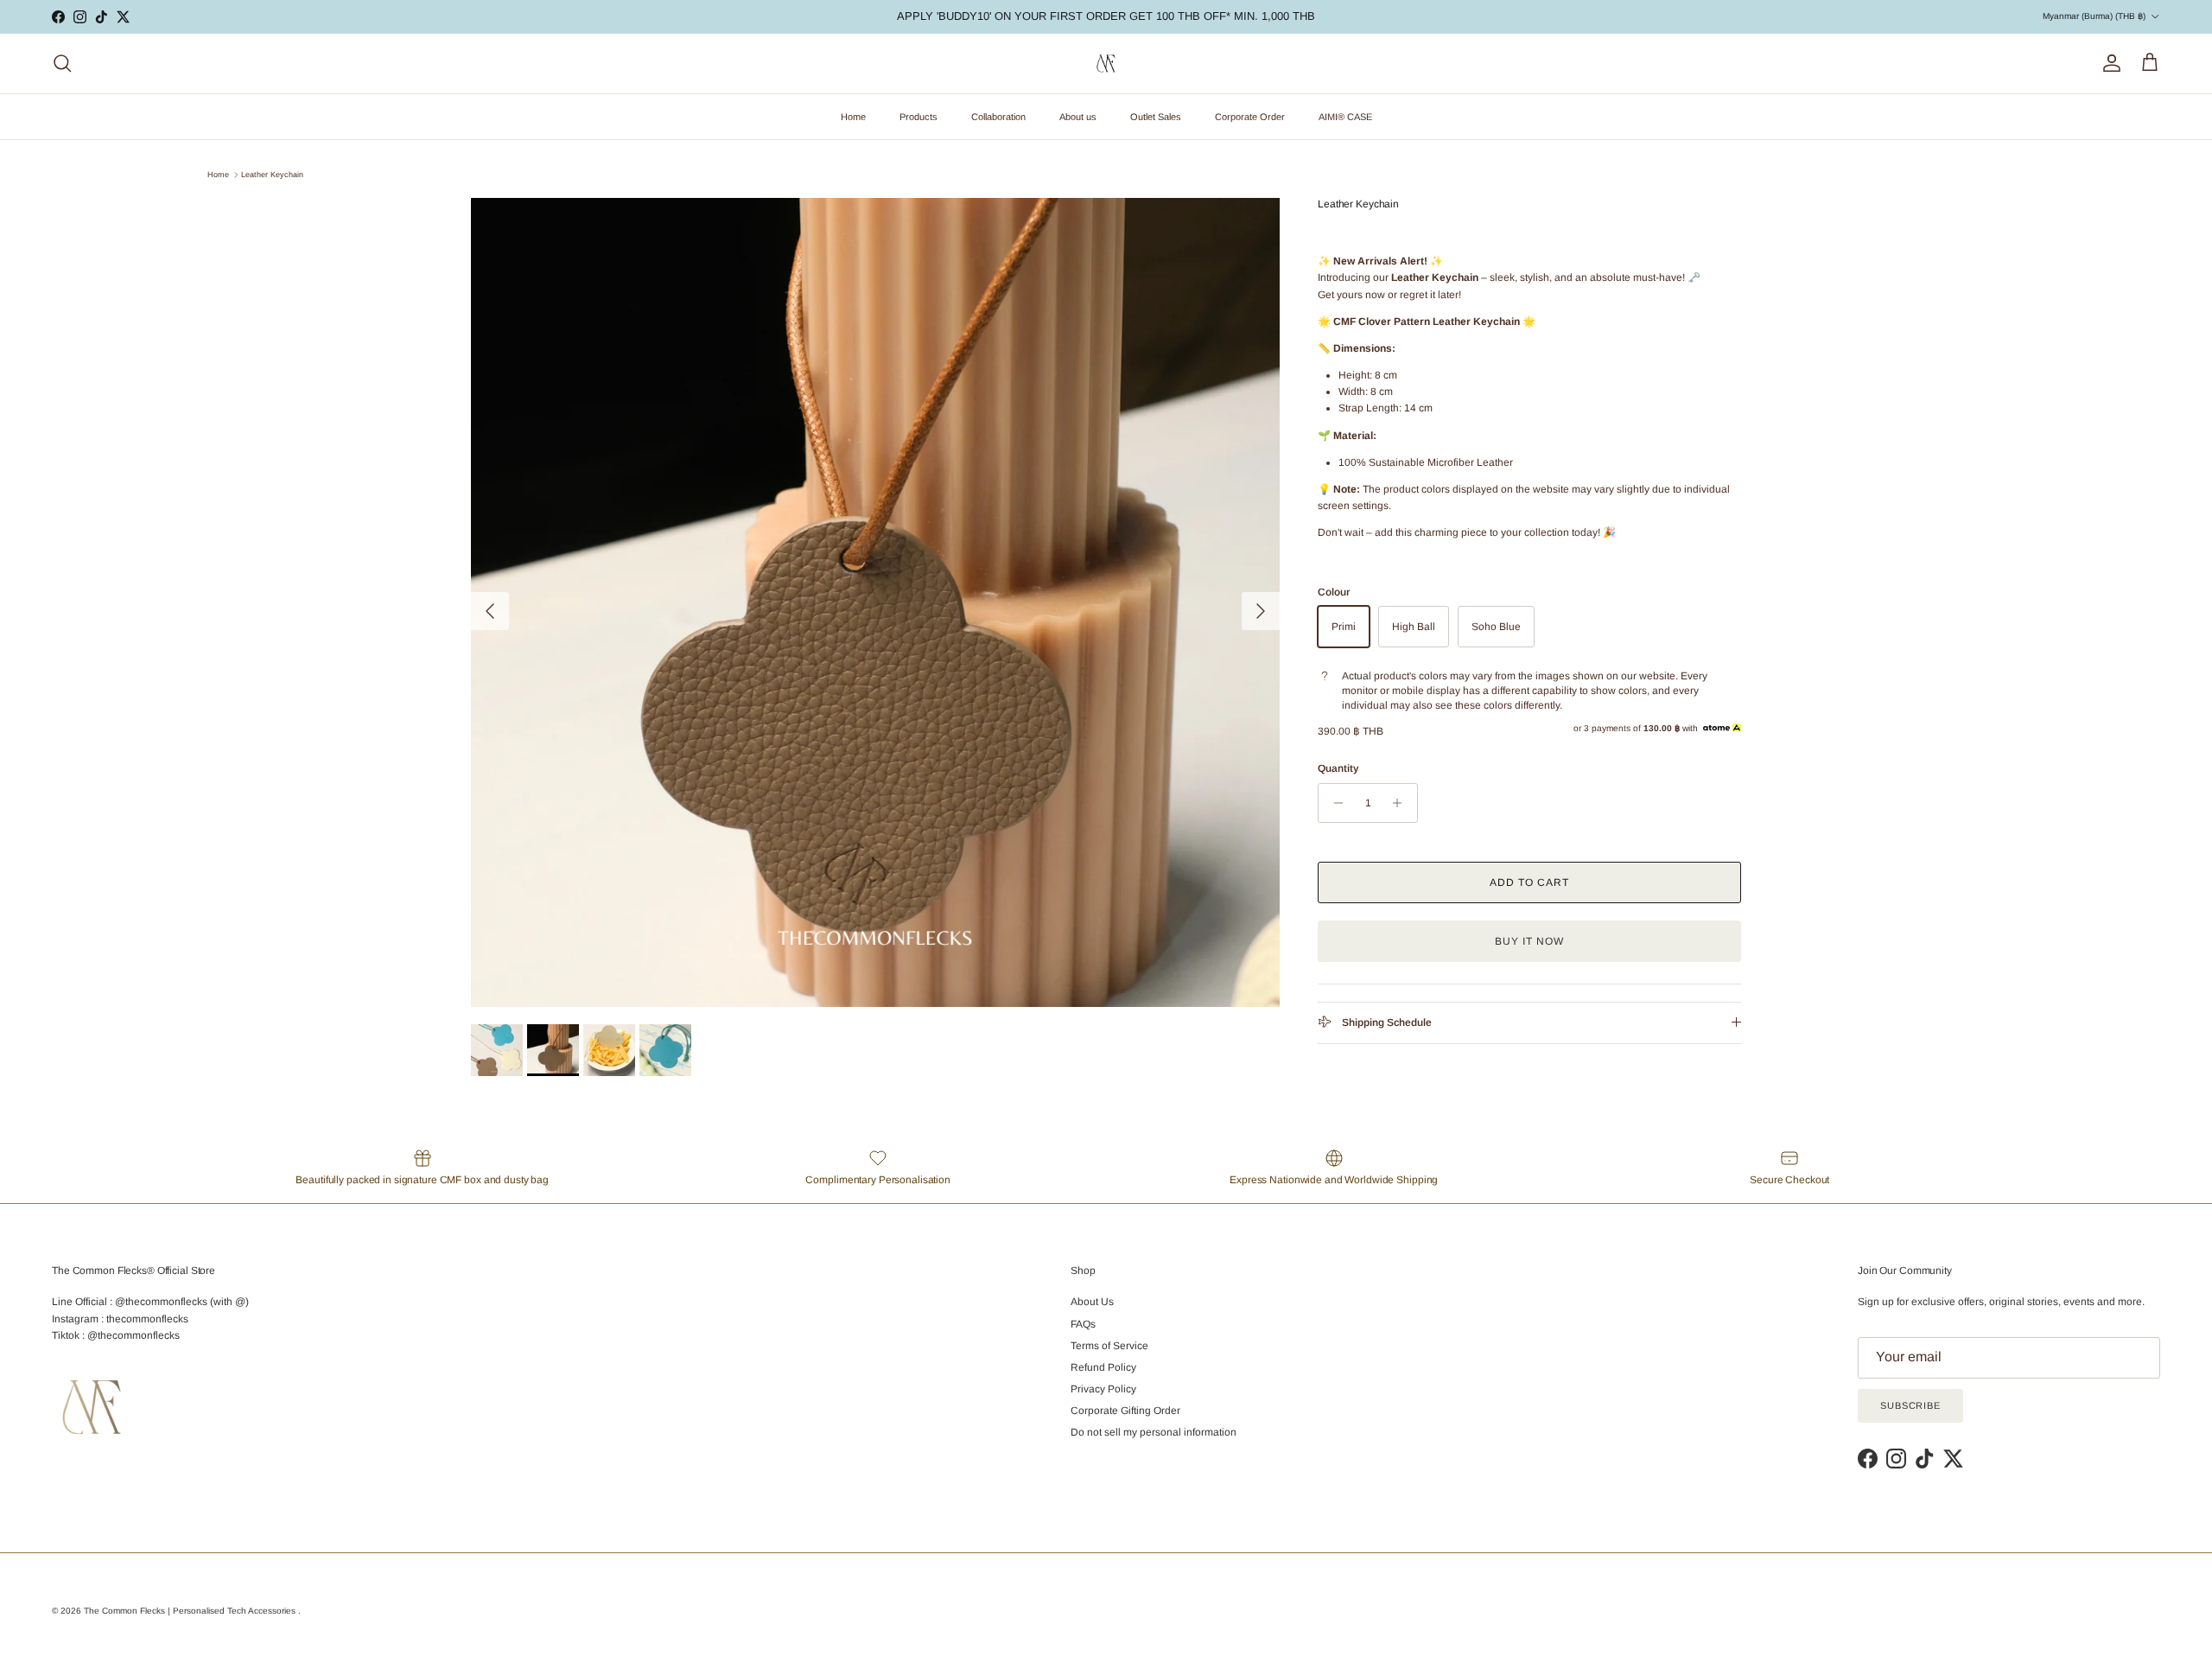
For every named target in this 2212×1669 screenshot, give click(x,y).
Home (853, 117)
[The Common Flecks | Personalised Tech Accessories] (1106, 64)
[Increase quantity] (1402, 803)
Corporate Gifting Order (1125, 1411)
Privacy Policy (1103, 1389)
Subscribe (1910, 1405)
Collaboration (998, 117)
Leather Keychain (272, 175)
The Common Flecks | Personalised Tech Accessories (191, 1611)
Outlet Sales (1156, 117)
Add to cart (1529, 882)
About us (1078, 117)
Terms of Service (1109, 1346)
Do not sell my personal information (1154, 1432)
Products (918, 117)
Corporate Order (1250, 117)
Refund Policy (1103, 1367)
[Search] (62, 63)
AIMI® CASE (1345, 117)
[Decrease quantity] (1334, 803)
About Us (1092, 1302)
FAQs (1083, 1324)
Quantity (1338, 768)
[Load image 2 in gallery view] (875, 602)
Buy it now (1529, 941)
